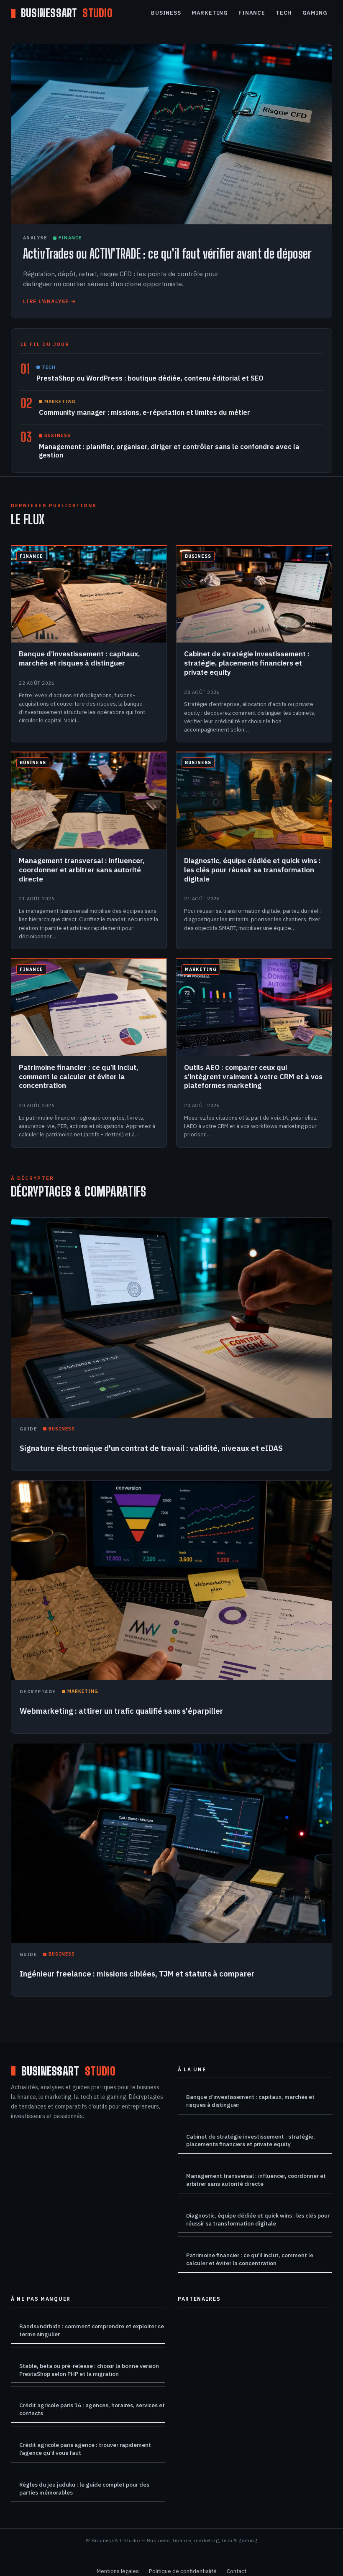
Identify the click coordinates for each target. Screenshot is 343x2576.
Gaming (315, 13)
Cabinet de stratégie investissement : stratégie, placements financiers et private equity (251, 2140)
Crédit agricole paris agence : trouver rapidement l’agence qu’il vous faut (85, 2449)
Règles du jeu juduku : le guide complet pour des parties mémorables (84, 2488)
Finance (252, 13)
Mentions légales (118, 2571)
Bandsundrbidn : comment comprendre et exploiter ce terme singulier (92, 2330)
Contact (237, 2571)
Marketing (210, 13)
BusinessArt (67, 13)
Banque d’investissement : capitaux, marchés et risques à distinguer (250, 2101)
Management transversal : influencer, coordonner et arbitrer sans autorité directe (256, 2180)
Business (166, 13)
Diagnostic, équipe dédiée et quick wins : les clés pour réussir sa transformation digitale (258, 2219)
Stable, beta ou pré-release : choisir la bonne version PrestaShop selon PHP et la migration (89, 2370)
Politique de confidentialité (183, 2571)
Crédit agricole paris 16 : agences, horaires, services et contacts (92, 2409)
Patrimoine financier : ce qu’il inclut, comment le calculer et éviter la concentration (250, 2259)
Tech (284, 13)
